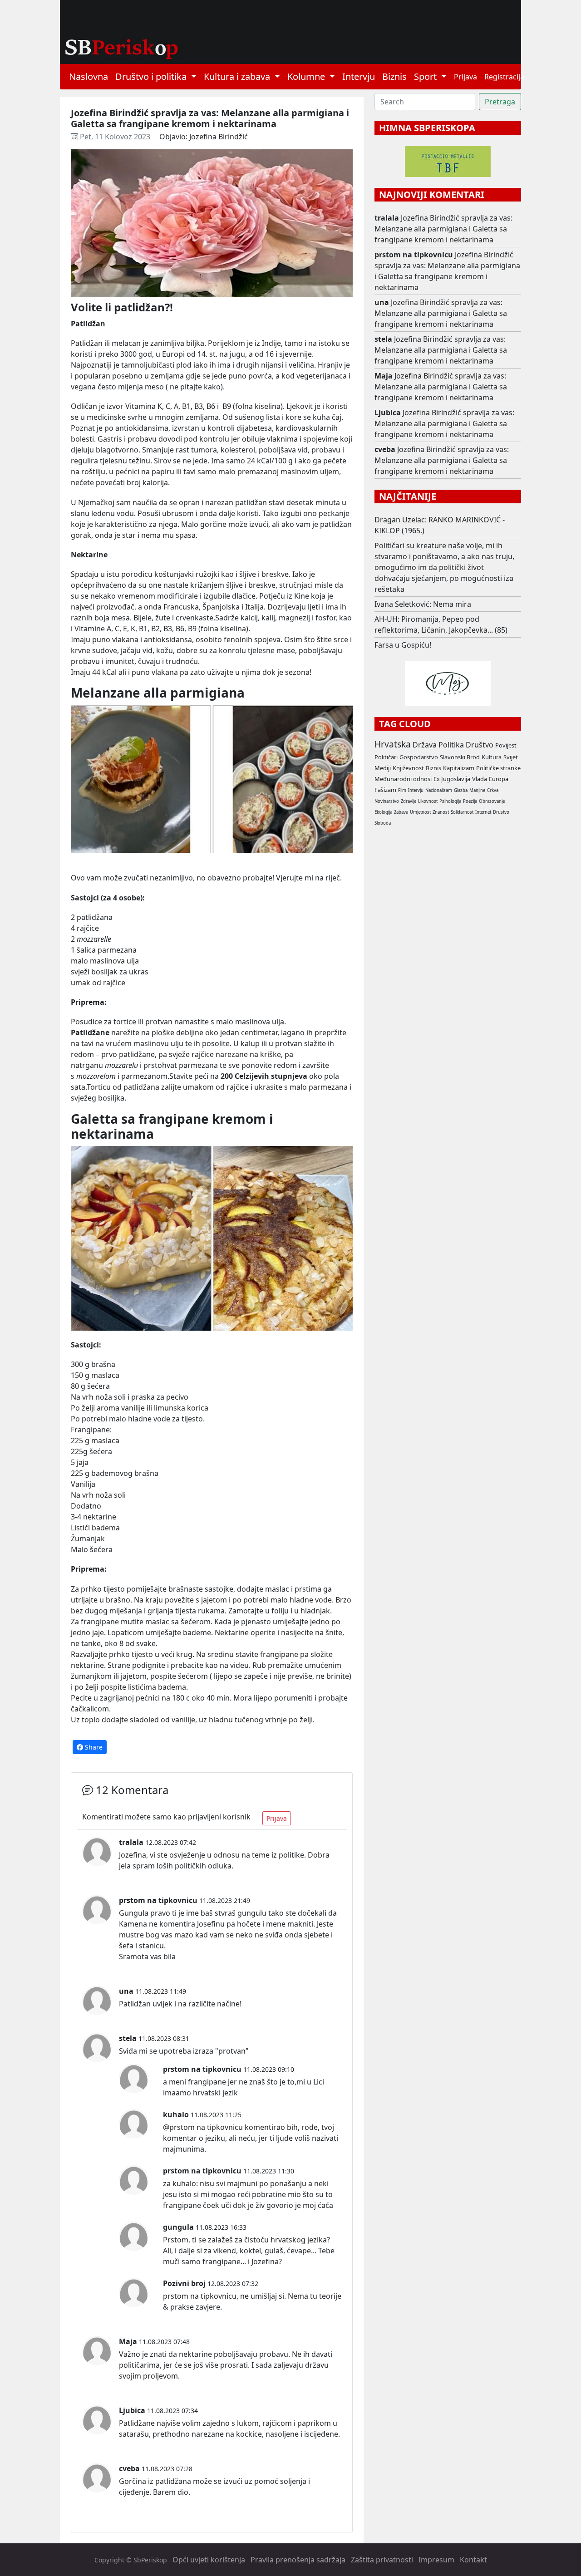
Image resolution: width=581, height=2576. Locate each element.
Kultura (492, 757)
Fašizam (385, 790)
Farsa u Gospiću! (403, 645)
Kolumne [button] (307, 76)
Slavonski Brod (460, 757)
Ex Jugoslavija (452, 779)
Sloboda (383, 823)
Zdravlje (409, 801)
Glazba (461, 790)
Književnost (408, 768)
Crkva (493, 790)
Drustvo (501, 812)
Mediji (383, 768)
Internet (483, 812)
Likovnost (428, 801)
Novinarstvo (387, 801)
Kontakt (473, 2560)
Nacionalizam (439, 790)
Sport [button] (426, 76)
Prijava (465, 77)
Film (402, 790)
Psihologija (450, 801)
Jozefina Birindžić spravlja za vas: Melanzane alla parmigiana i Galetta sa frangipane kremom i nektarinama (443, 229)
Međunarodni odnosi (403, 779)
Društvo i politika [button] (152, 76)
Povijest (506, 745)
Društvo (480, 745)
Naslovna (89, 76)
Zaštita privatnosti (382, 2560)
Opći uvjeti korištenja (209, 2560)
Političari (386, 757)
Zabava (401, 812)
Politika (451, 745)
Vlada (480, 779)
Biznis (394, 76)
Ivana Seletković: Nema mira (423, 604)
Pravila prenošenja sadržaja (298, 2560)
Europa (499, 779)
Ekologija (383, 812)
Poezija (470, 801)
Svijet (511, 757)
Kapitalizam (459, 768)
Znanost (441, 812)
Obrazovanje (492, 801)
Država (425, 745)
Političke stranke (498, 768)
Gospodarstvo (419, 757)
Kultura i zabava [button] (238, 76)
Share (93, 1747)
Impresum (436, 2560)
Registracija (504, 77)
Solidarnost (462, 812)
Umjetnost (420, 812)
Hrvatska (393, 744)
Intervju (359, 76)
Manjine (477, 790)
